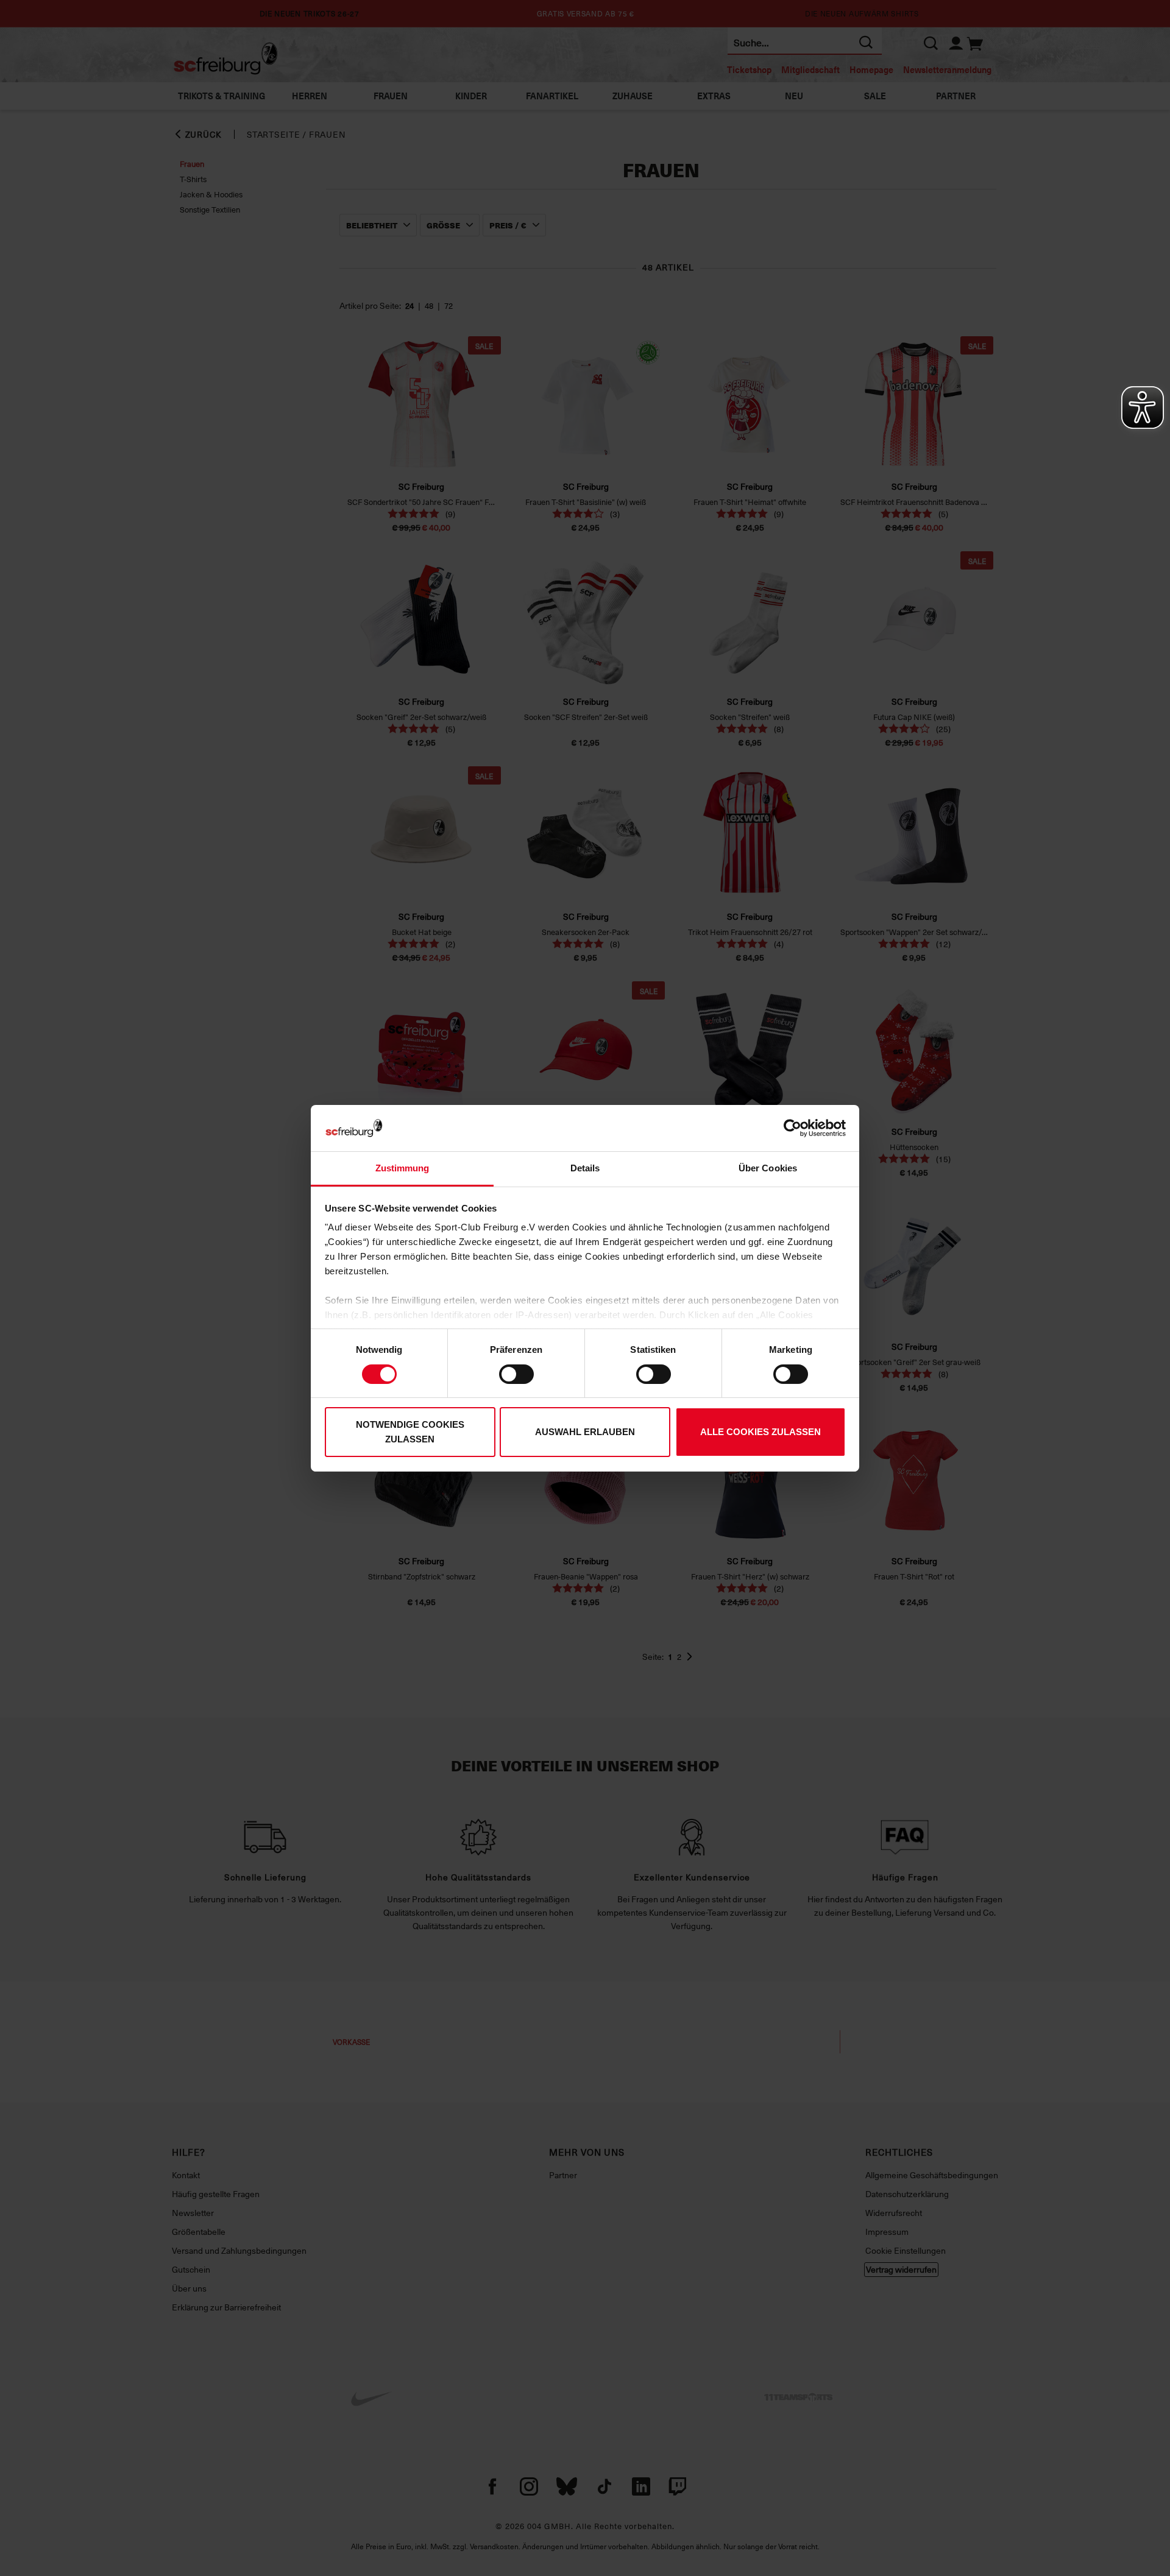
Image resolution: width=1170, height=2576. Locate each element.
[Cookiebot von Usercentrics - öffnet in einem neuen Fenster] (792, 1128)
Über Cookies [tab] (768, 1168)
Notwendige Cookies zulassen (410, 1432)
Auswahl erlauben (585, 1432)
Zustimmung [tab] (402, 1168)
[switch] (516, 1374)
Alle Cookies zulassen (760, 1432)
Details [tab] (585, 1168)
